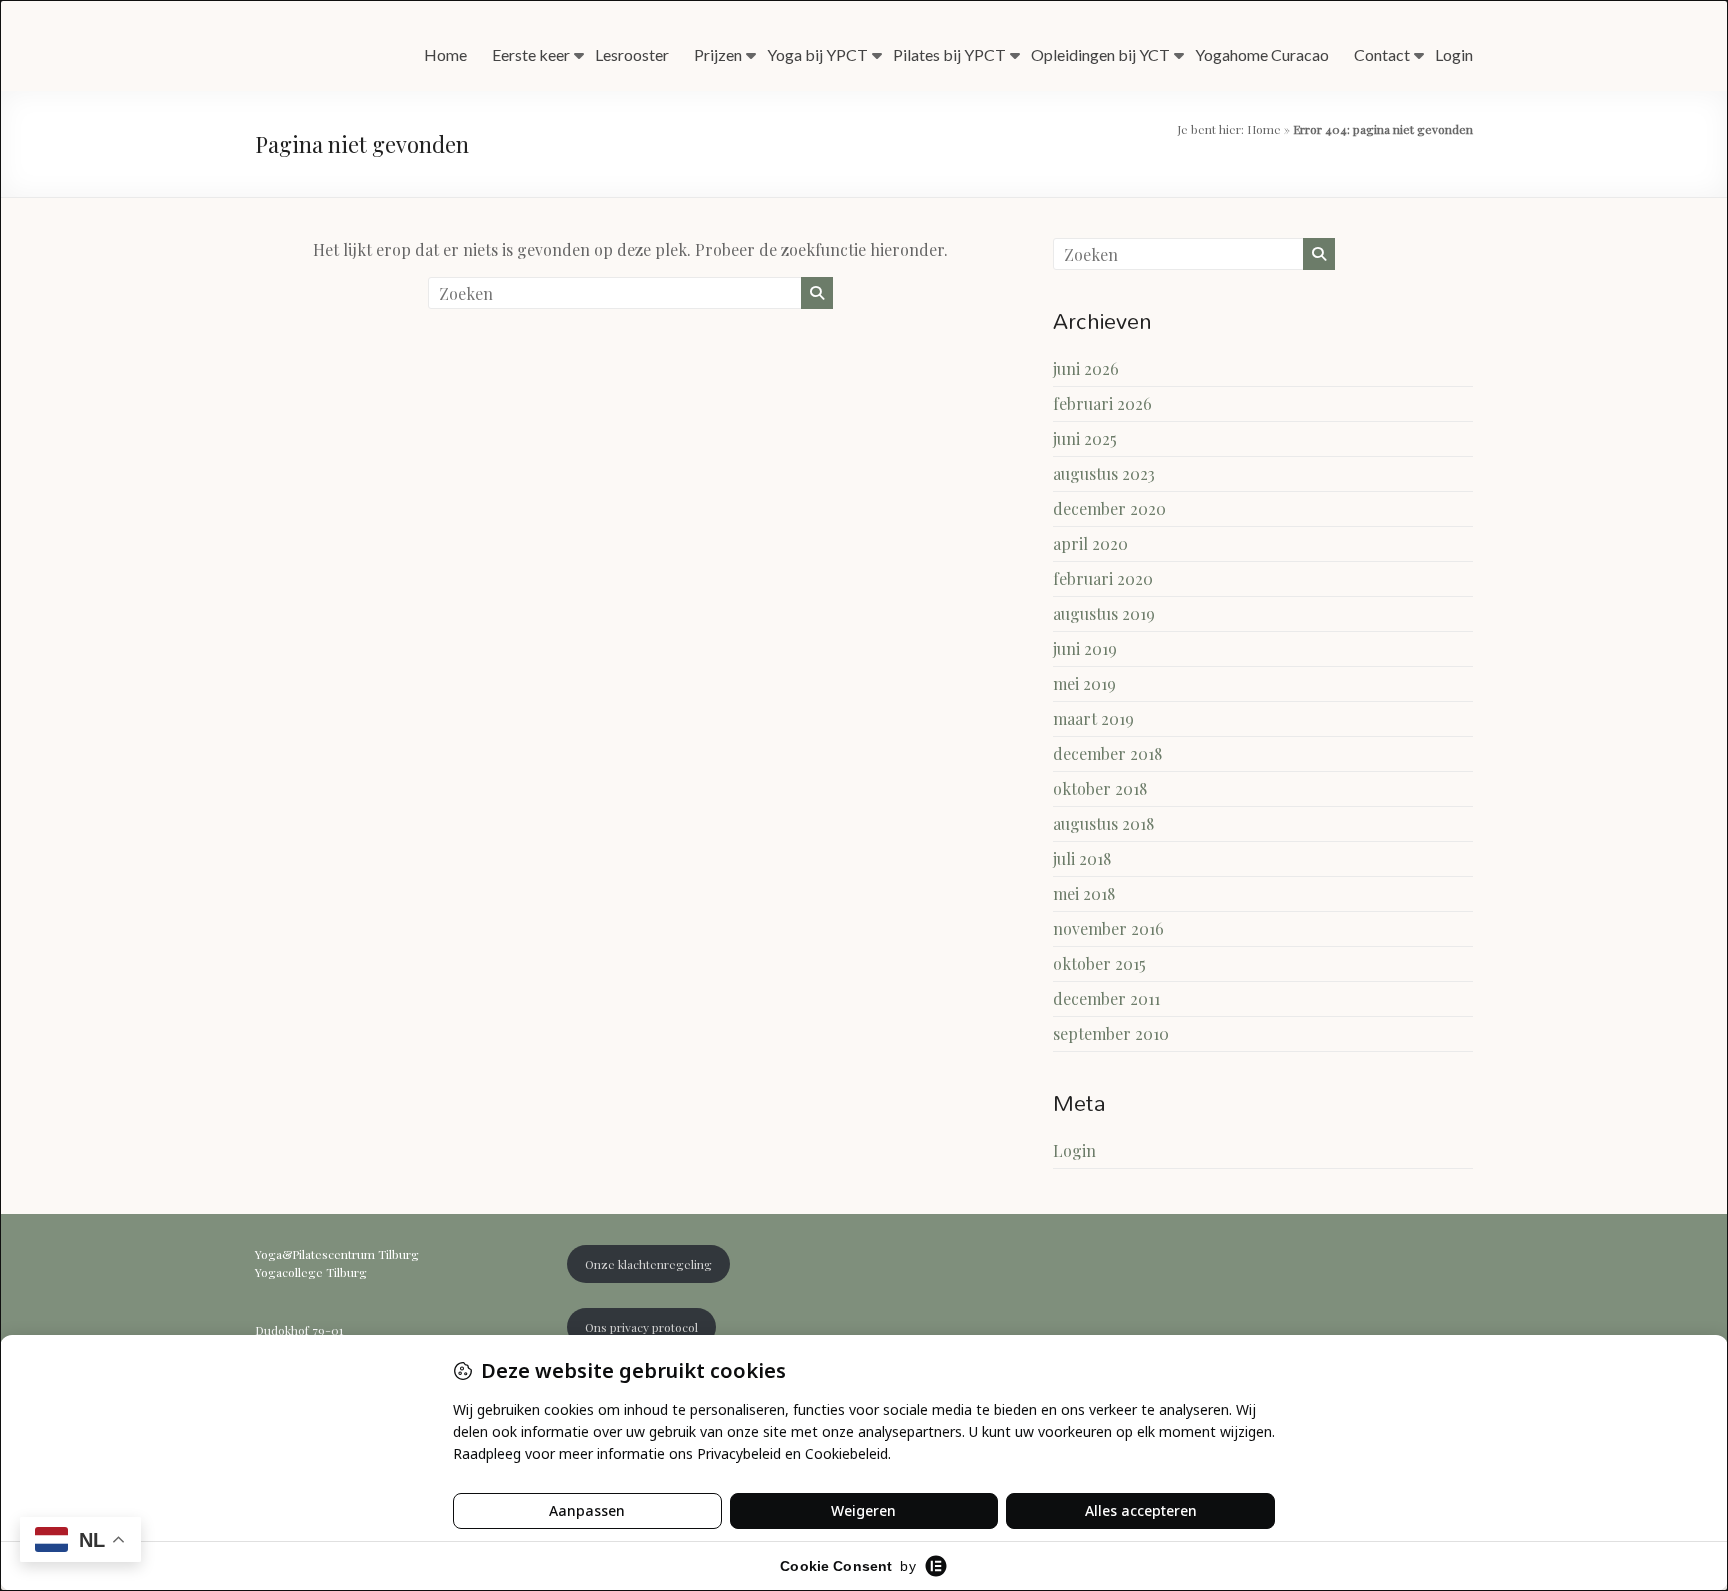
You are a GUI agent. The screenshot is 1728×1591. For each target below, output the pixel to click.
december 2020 (1109, 508)
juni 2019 (1085, 648)
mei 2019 (1084, 683)
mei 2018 (1084, 893)
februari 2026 (1102, 403)
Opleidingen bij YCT (1100, 54)
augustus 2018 (1103, 823)
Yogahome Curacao (1262, 54)
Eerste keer (531, 54)
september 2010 (1111, 1033)
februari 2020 (1103, 578)
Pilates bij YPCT (949, 54)
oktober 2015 (1099, 963)
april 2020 (1090, 543)
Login (1454, 54)
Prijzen (718, 54)
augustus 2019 (1104, 613)
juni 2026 (1086, 368)
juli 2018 (1082, 858)
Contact (1382, 54)
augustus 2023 (1104, 473)
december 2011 (1106, 998)
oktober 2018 (1100, 788)
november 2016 (1108, 928)
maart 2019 (1093, 718)
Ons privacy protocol (641, 1327)
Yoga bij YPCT (817, 54)
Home (445, 54)
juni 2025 (1085, 438)
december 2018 (1107, 753)
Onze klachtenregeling (648, 1264)
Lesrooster (632, 54)
